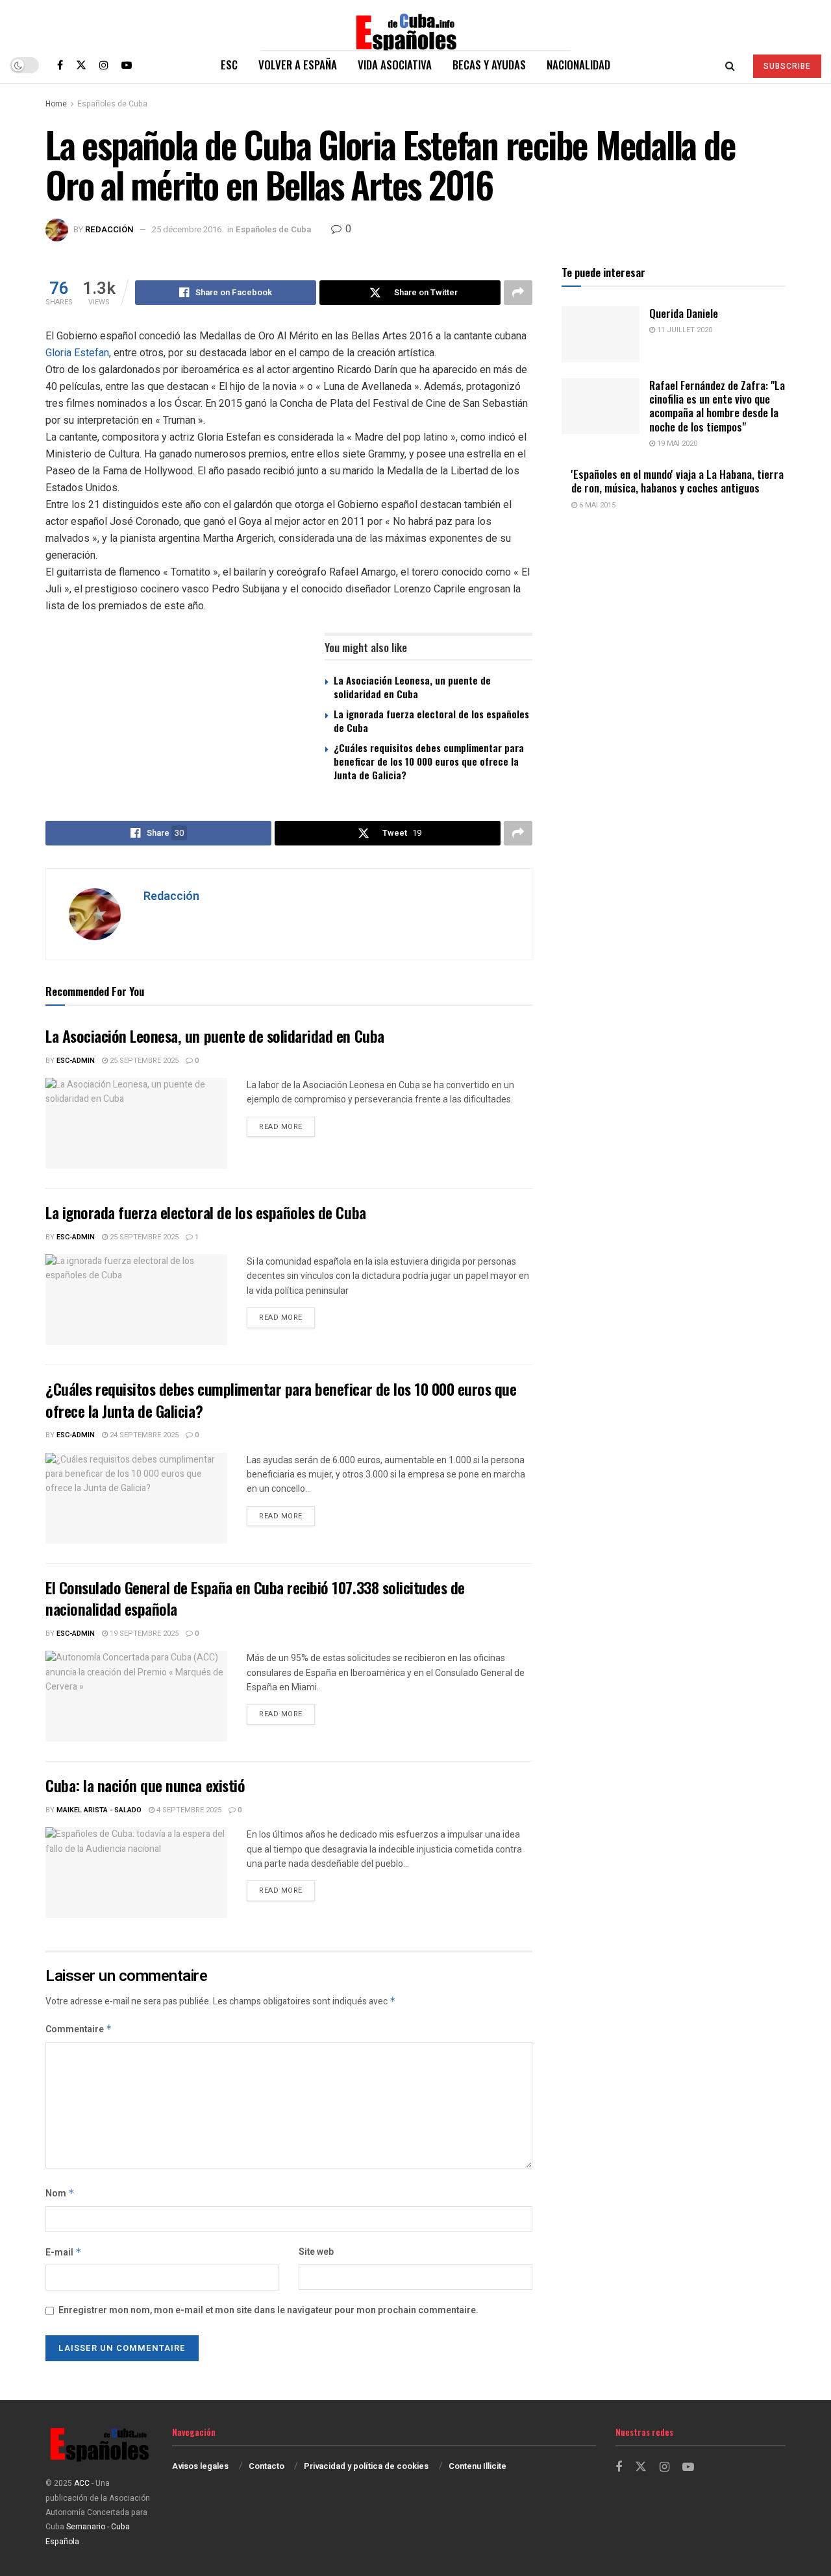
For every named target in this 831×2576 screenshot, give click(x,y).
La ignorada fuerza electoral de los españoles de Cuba (431, 721)
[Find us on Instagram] (104, 65)
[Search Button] (730, 65)
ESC (229, 65)
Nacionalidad (578, 65)
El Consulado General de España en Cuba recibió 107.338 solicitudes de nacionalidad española (255, 1598)
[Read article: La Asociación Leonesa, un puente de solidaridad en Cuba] (136, 1123)
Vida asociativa (395, 65)
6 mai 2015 (596, 505)
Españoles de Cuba (112, 104)
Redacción (109, 229)
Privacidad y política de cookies (366, 2466)
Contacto (267, 2466)
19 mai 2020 (676, 444)
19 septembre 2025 (143, 1634)
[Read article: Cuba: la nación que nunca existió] (136, 1873)
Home (56, 104)
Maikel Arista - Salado (99, 1810)
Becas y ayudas (489, 65)
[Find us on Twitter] (81, 65)
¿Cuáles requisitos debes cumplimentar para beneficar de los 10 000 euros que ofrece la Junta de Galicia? (429, 761)
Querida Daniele (684, 313)
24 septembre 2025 (143, 1435)
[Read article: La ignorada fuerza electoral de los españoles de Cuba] (136, 1300)
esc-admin (76, 1061)
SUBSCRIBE (787, 66)
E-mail (64, 2253)
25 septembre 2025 (143, 1061)
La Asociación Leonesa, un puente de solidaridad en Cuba (412, 687)
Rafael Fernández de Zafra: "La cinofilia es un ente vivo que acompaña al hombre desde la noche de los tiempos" (717, 406)
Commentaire (79, 2029)
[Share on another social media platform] (518, 293)
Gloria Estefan (77, 353)
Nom (60, 2193)
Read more (287, 1126)
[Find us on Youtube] (127, 65)
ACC (82, 2483)
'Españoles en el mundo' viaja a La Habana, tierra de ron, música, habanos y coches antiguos (677, 481)
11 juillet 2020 (684, 330)
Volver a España (298, 65)
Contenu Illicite (478, 2466)
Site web (316, 2252)
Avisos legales (200, 2466)
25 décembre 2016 (187, 229)
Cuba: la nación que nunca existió (145, 1785)
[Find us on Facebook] (60, 65)
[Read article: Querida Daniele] (601, 334)
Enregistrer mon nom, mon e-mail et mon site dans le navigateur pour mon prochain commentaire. (268, 2310)
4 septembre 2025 (188, 1810)
